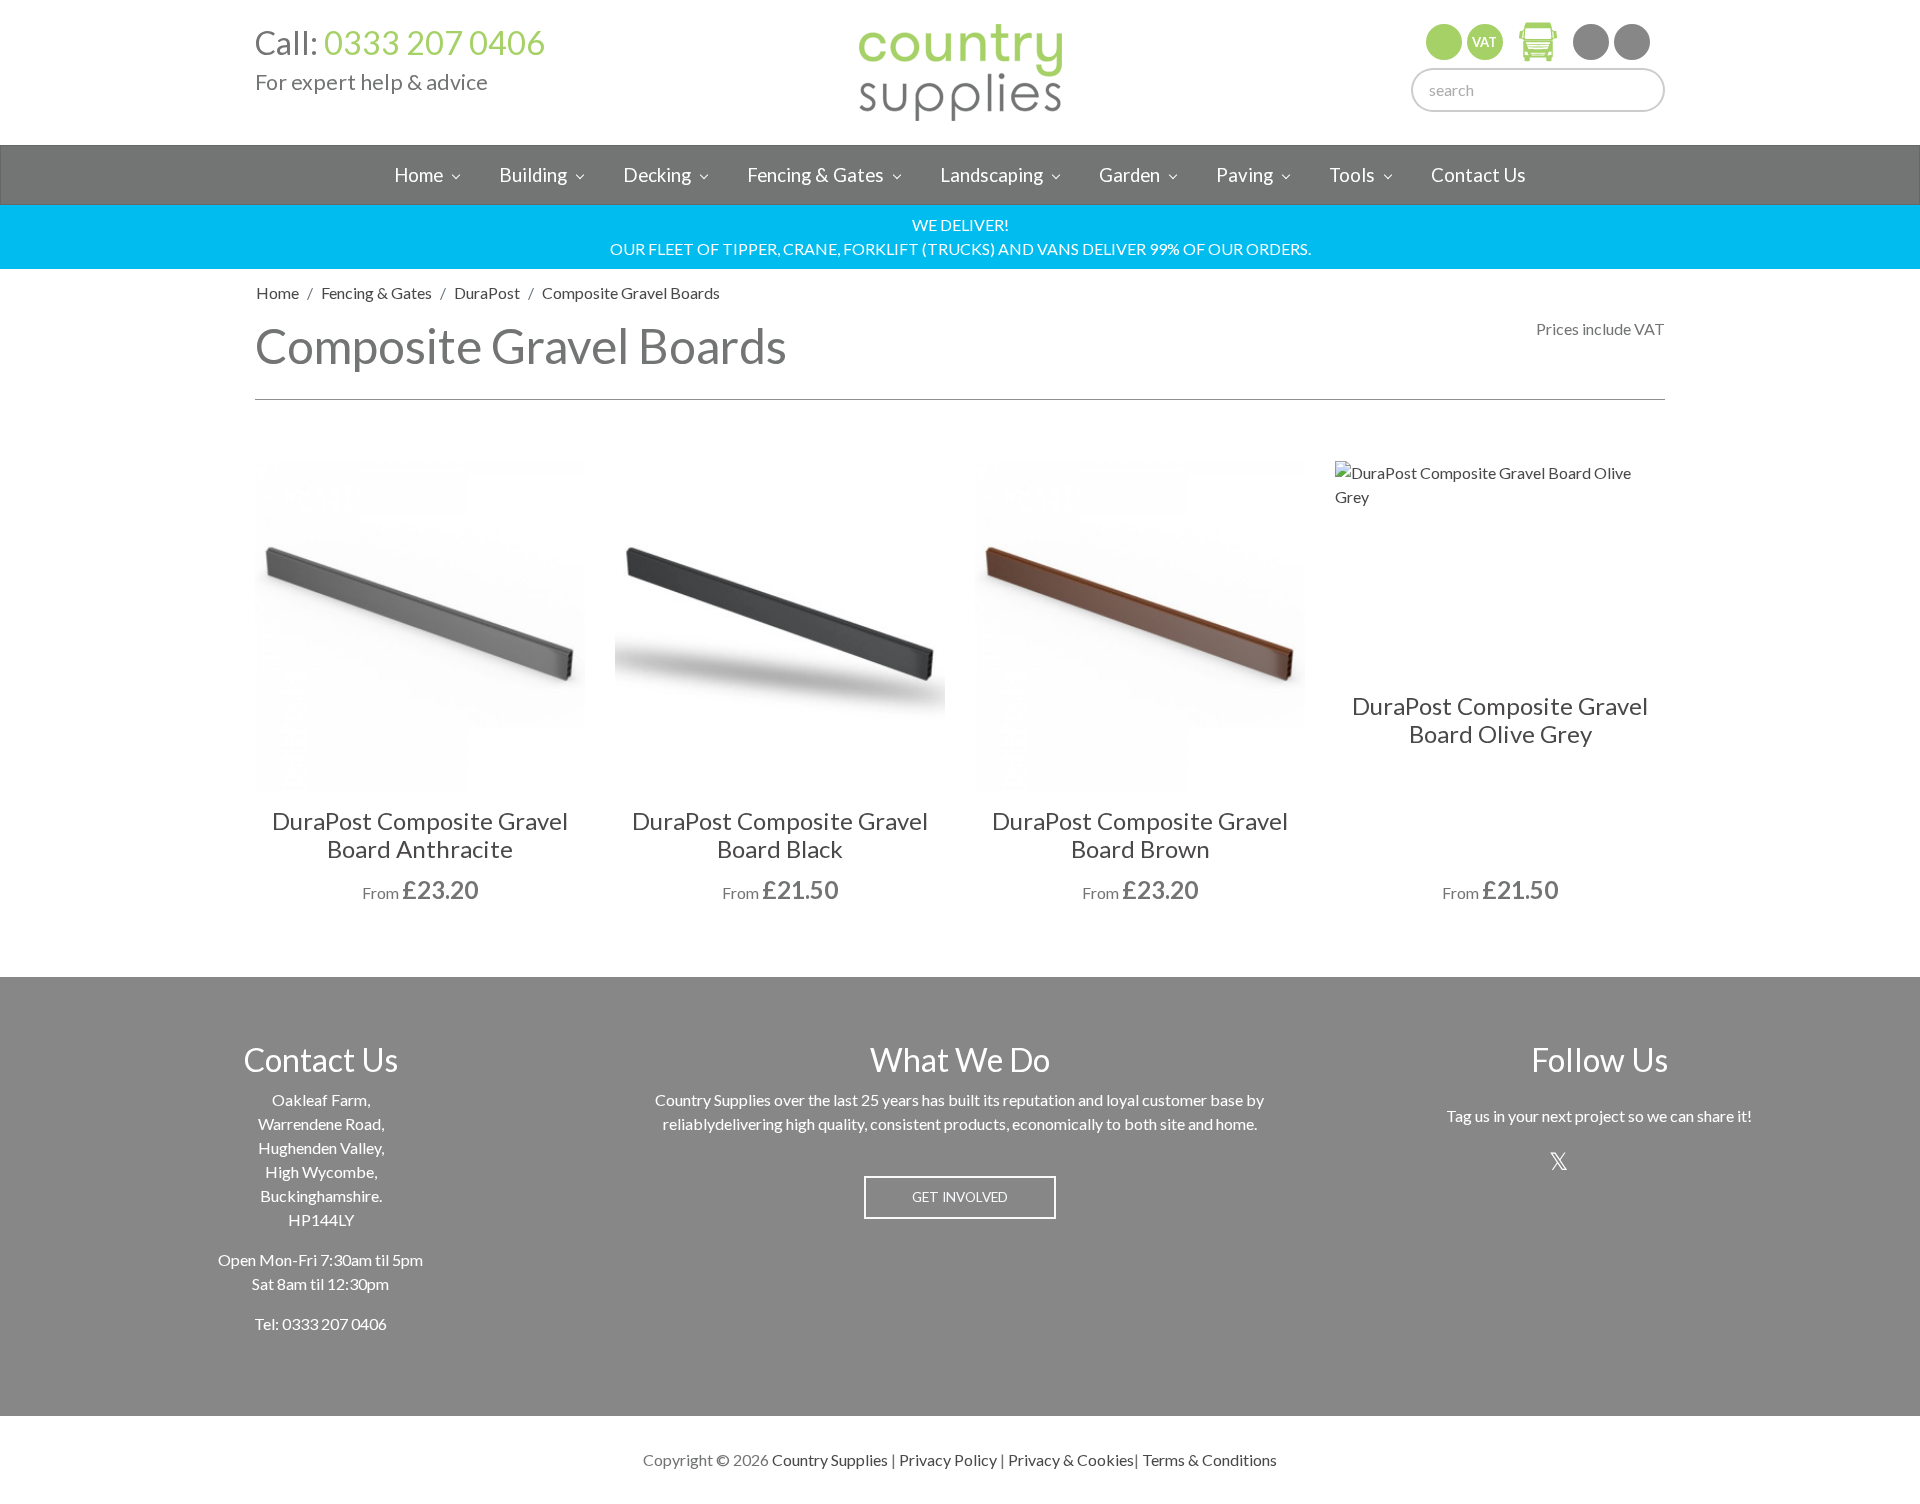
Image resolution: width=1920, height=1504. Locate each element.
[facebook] (1632, 42)
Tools (1352, 175)
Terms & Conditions (1209, 1459)
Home (418, 175)
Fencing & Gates (815, 175)
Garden (1129, 175)
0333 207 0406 (434, 42)
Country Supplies (830, 1459)
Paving (1244, 175)
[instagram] (1591, 42)
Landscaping (991, 175)
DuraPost (487, 292)
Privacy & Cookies (1071, 1459)
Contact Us (1478, 175)
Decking (657, 175)
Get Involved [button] (960, 1197)
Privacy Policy (948, 1459)
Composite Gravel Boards (631, 292)
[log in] (1444, 42)
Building (533, 175)
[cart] (1538, 41)
